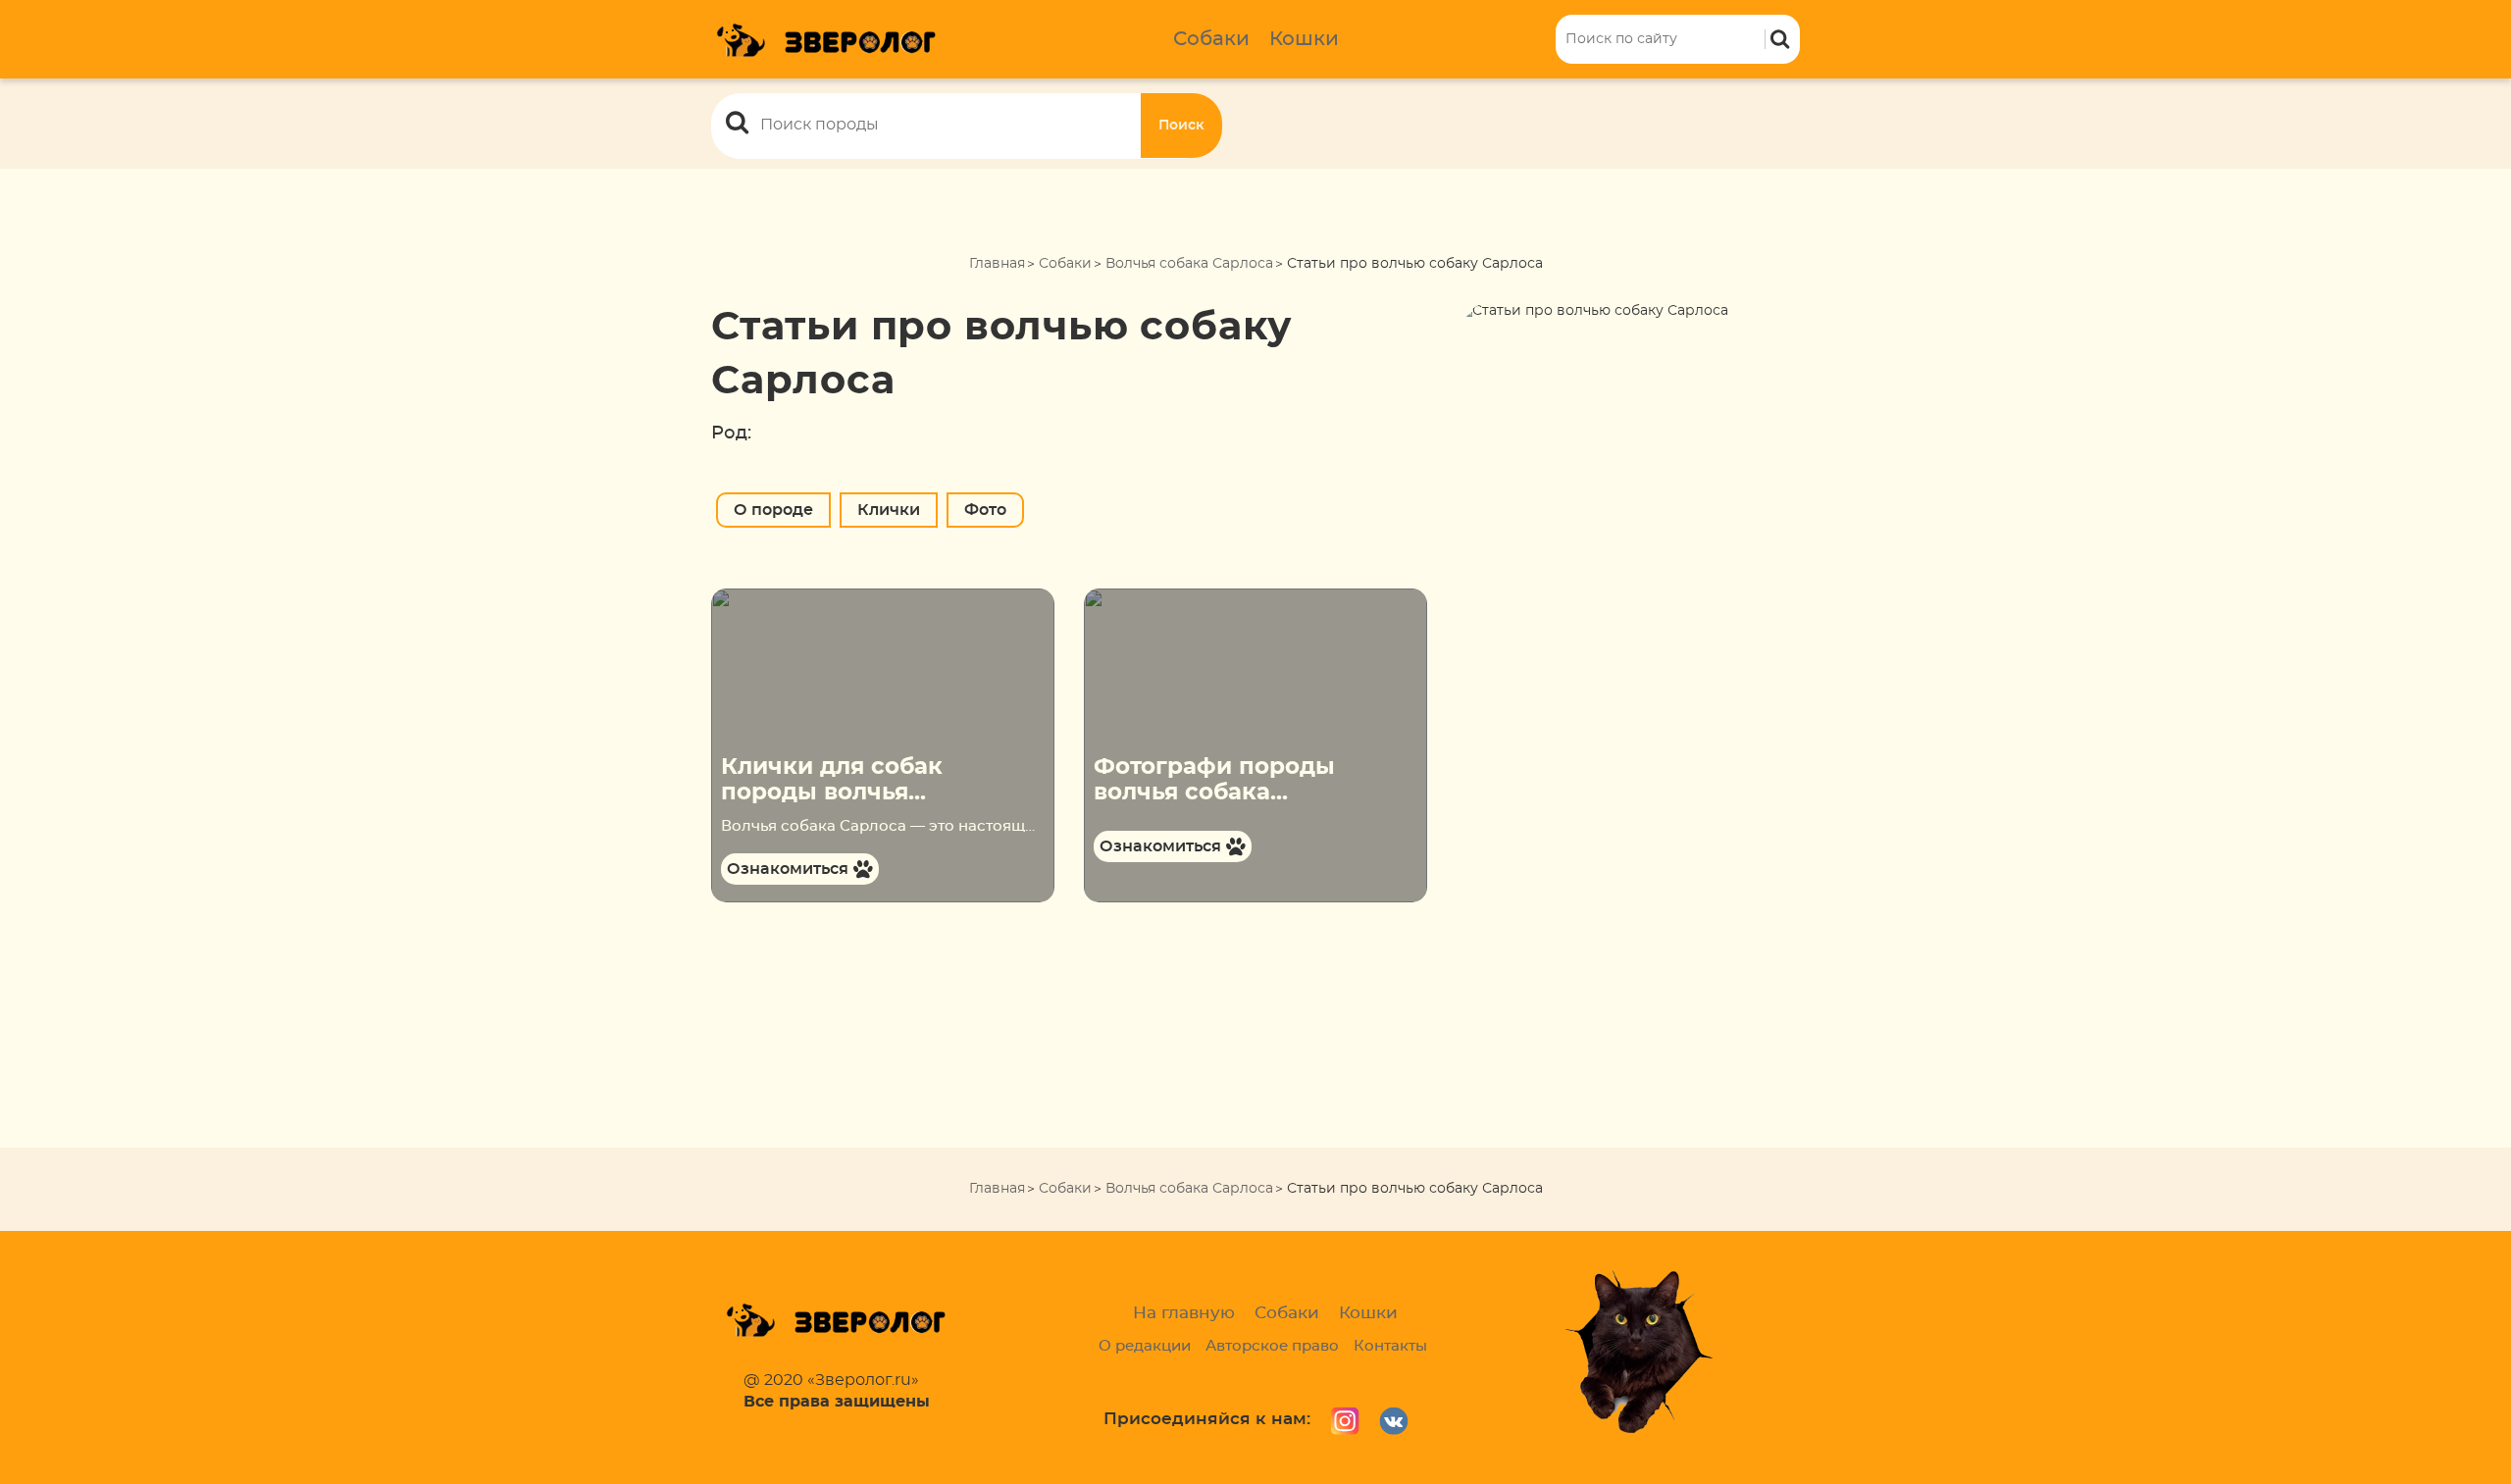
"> (717, 598)
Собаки (1211, 39)
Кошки (1304, 39)
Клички (889, 510)
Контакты (1390, 1346)
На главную (1184, 1313)
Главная (997, 264)
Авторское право (1272, 1346)
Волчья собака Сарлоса (1189, 264)
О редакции (1145, 1346)
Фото (985, 510)
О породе (773, 510)
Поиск (1181, 126)
